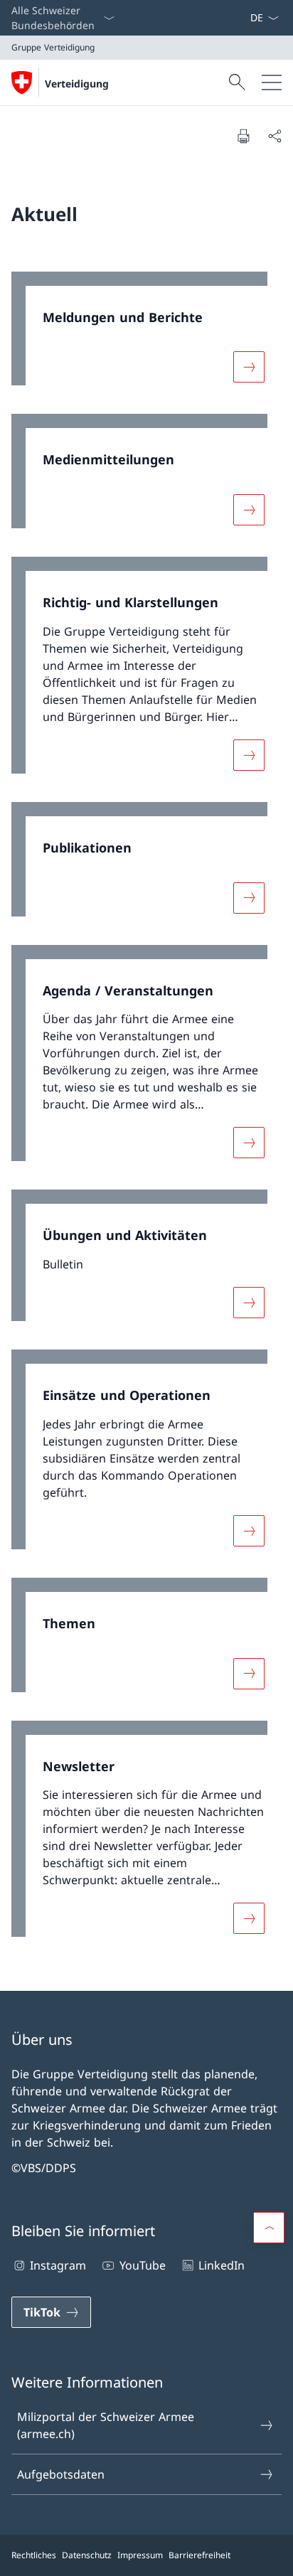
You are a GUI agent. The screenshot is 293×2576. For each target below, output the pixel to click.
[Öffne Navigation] (272, 82)
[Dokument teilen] (275, 136)
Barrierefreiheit (199, 2555)
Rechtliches (34, 2555)
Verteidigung (77, 84)
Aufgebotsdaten (61, 2474)
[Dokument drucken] (243, 136)
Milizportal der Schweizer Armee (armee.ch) (106, 2425)
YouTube (142, 2265)
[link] (146, 336)
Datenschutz (87, 2555)
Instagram (58, 2265)
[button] (269, 2228)
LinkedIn (222, 2265)
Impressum (140, 2555)
